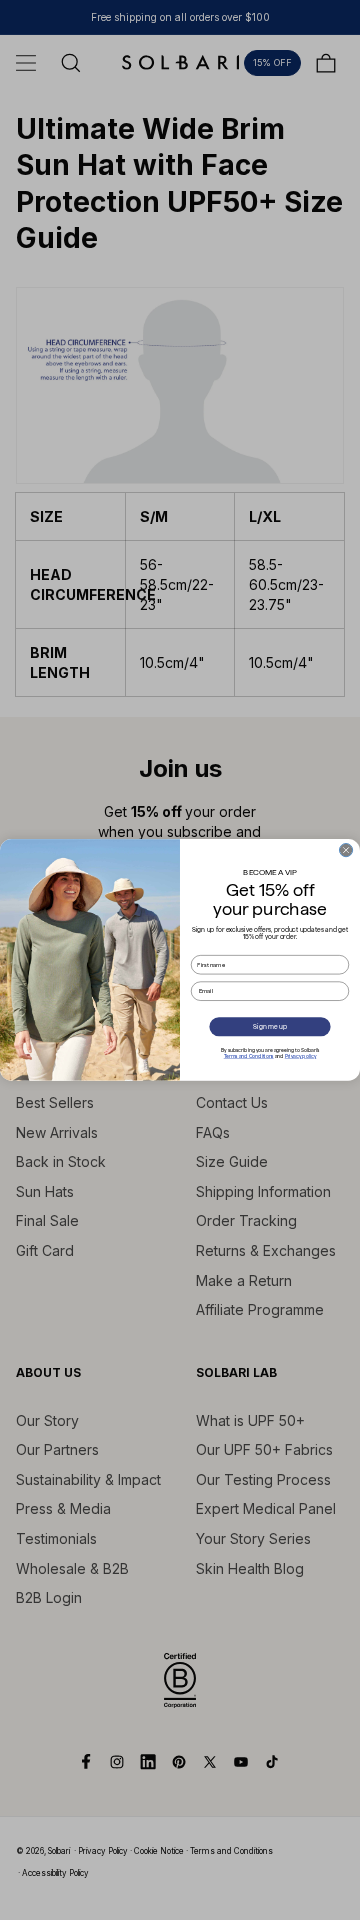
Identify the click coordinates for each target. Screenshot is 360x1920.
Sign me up (269, 1026)
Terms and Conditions (249, 1056)
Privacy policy (301, 1056)
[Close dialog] (345, 850)
